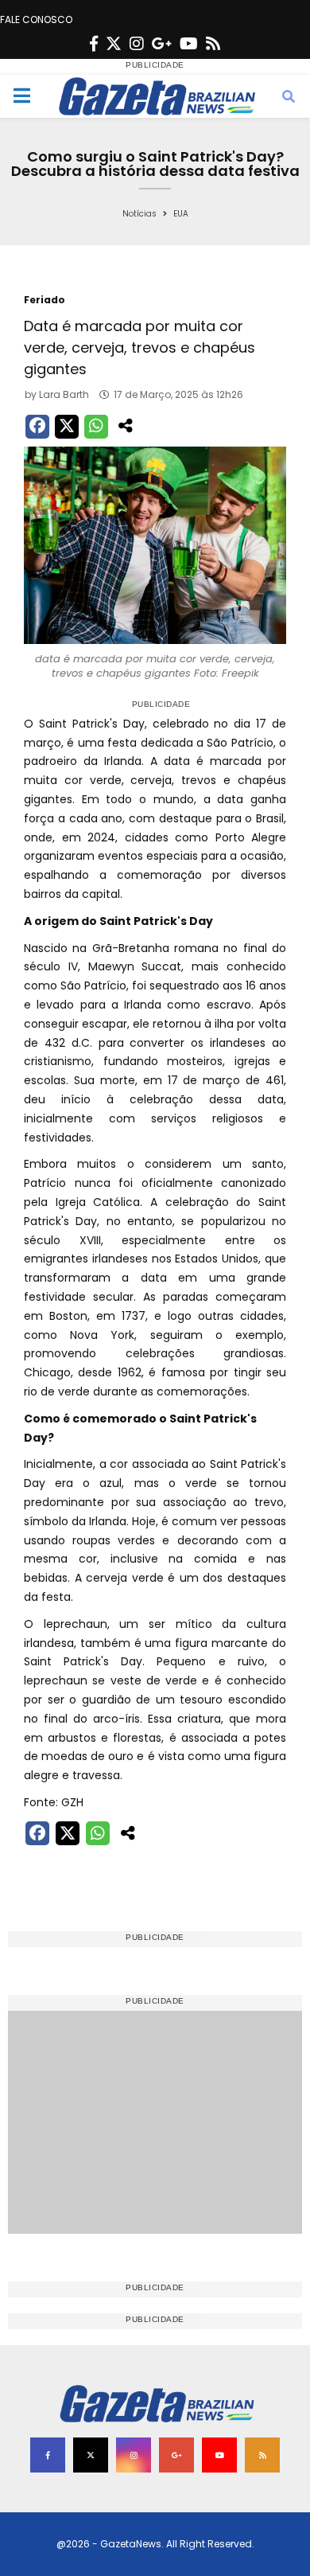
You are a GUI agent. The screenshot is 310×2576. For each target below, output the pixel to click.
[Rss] (213, 44)
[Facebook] (94, 44)
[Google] (162, 44)
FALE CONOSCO (36, 20)
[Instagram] (137, 44)
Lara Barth (64, 394)
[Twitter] (114, 44)
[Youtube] (189, 44)
